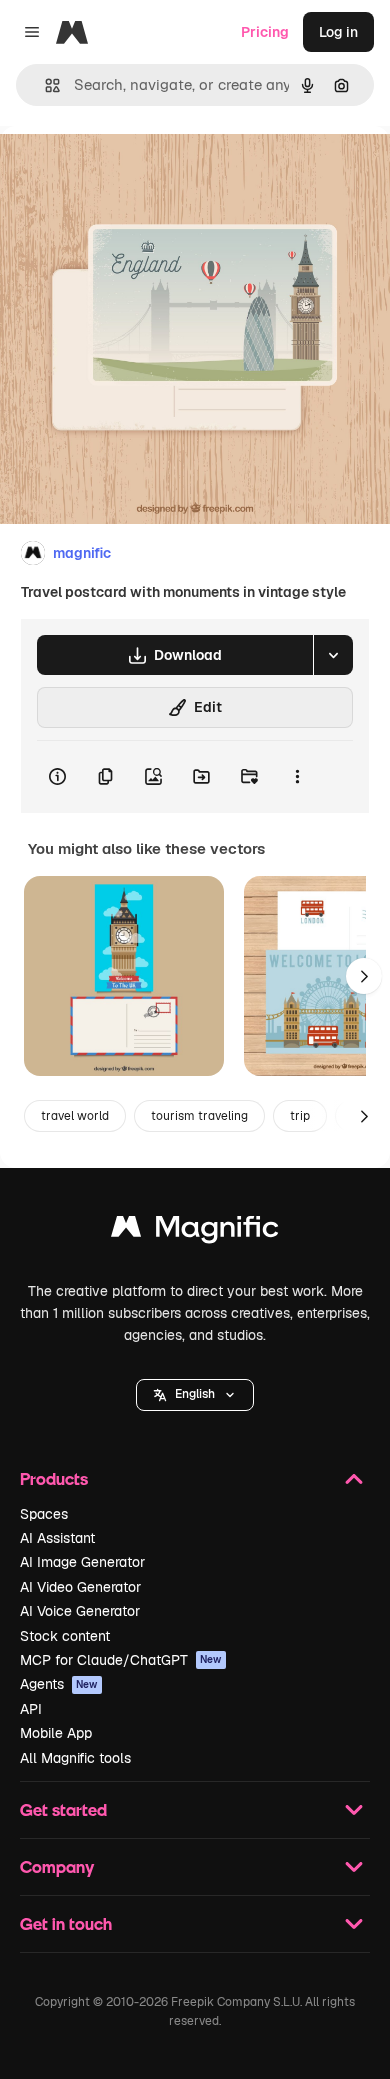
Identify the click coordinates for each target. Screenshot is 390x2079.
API (31, 1709)
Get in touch (66, 1923)
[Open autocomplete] (44, 85)
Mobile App (56, 1733)
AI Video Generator (80, 1587)
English (195, 1394)
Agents (59, 1684)
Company (57, 1866)
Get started (63, 1809)
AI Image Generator (82, 1562)
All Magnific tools (75, 1758)
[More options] (297, 777)
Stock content (65, 1636)
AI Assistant (57, 1538)
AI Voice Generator (80, 1611)
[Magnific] (195, 1231)
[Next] (364, 976)
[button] (195, 1395)
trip (300, 1116)
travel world (75, 1116)
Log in (338, 32)
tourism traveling (199, 1116)
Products (54, 1478)
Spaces (44, 1514)
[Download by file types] (333, 655)
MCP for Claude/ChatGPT (121, 1660)
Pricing (265, 32)
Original (128, 171)
